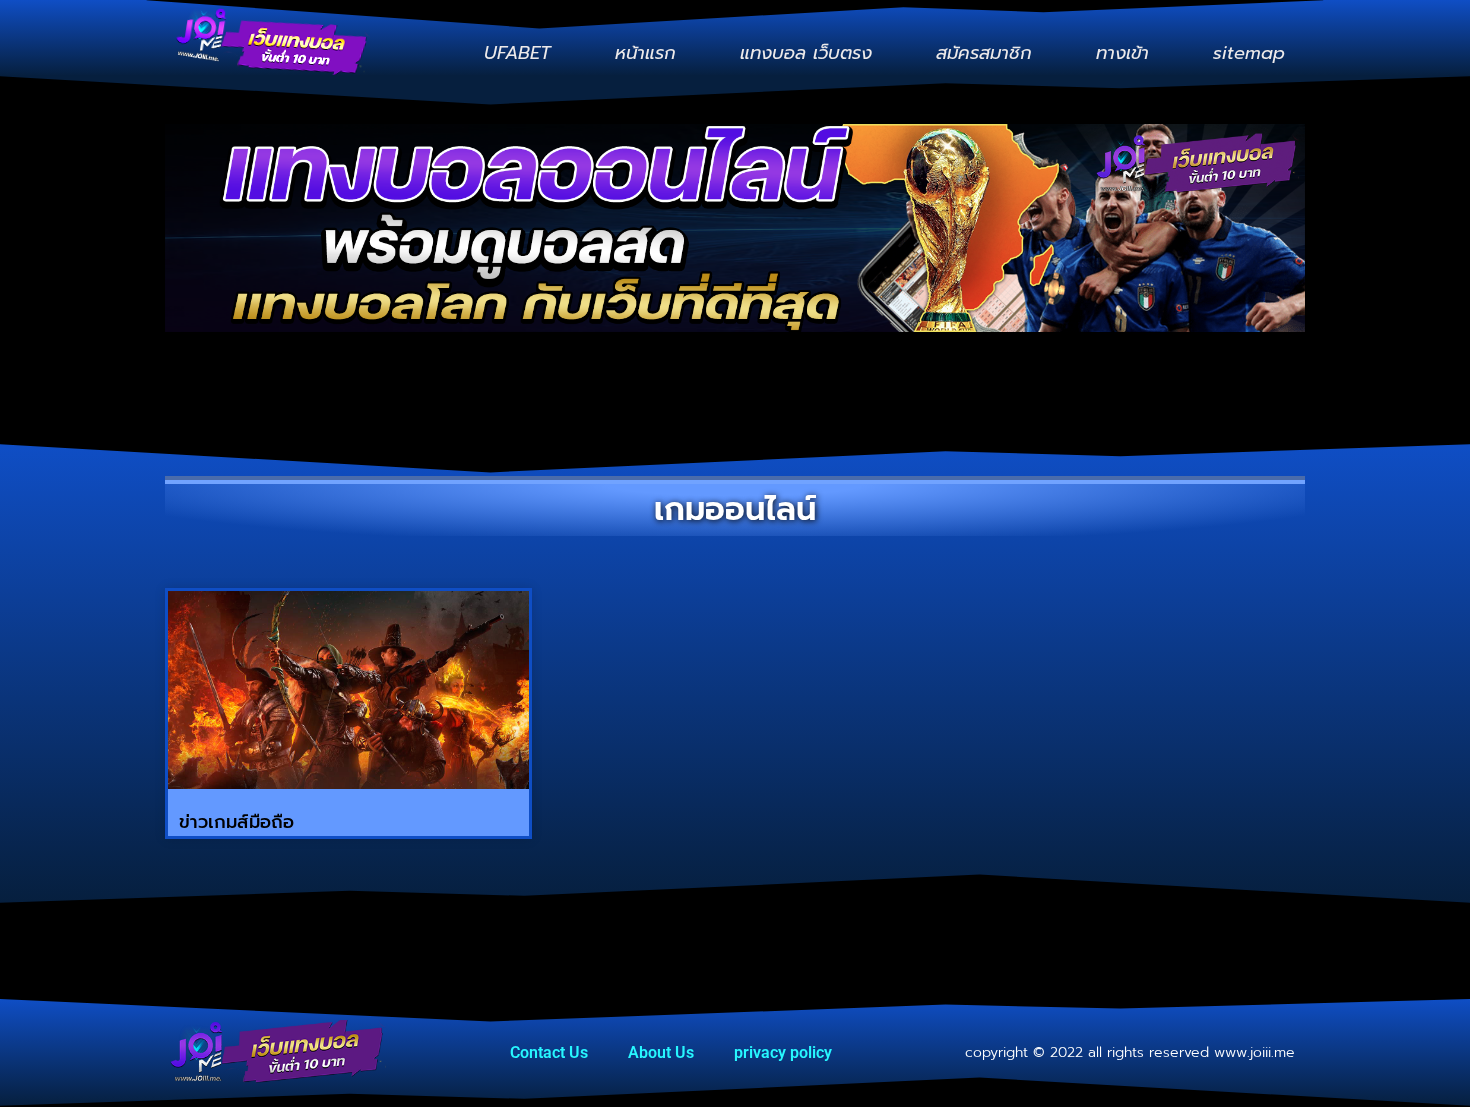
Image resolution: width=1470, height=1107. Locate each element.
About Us (661, 1052)
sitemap (1249, 53)
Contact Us (549, 1052)
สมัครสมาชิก (984, 53)
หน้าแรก (645, 53)
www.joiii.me (1254, 1052)
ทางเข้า (1122, 53)
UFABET (517, 53)
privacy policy (783, 1052)
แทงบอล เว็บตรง (806, 53)
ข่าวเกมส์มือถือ (236, 822)
